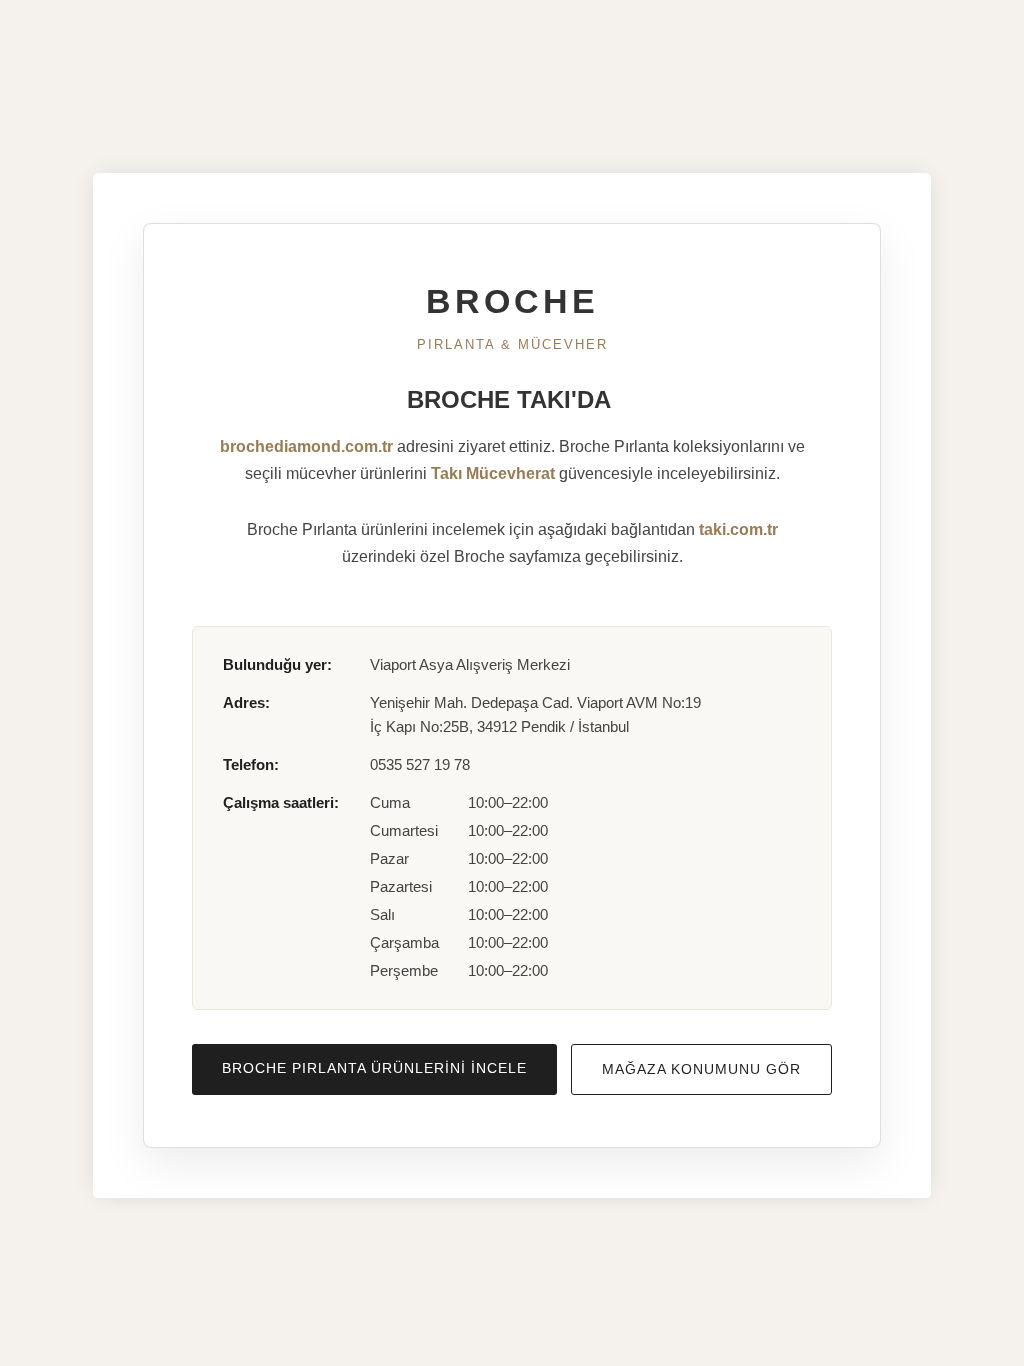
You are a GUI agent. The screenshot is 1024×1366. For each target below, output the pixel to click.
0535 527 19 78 (420, 764)
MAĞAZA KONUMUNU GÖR (701, 1069)
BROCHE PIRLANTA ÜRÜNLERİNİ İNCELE (374, 1068)
